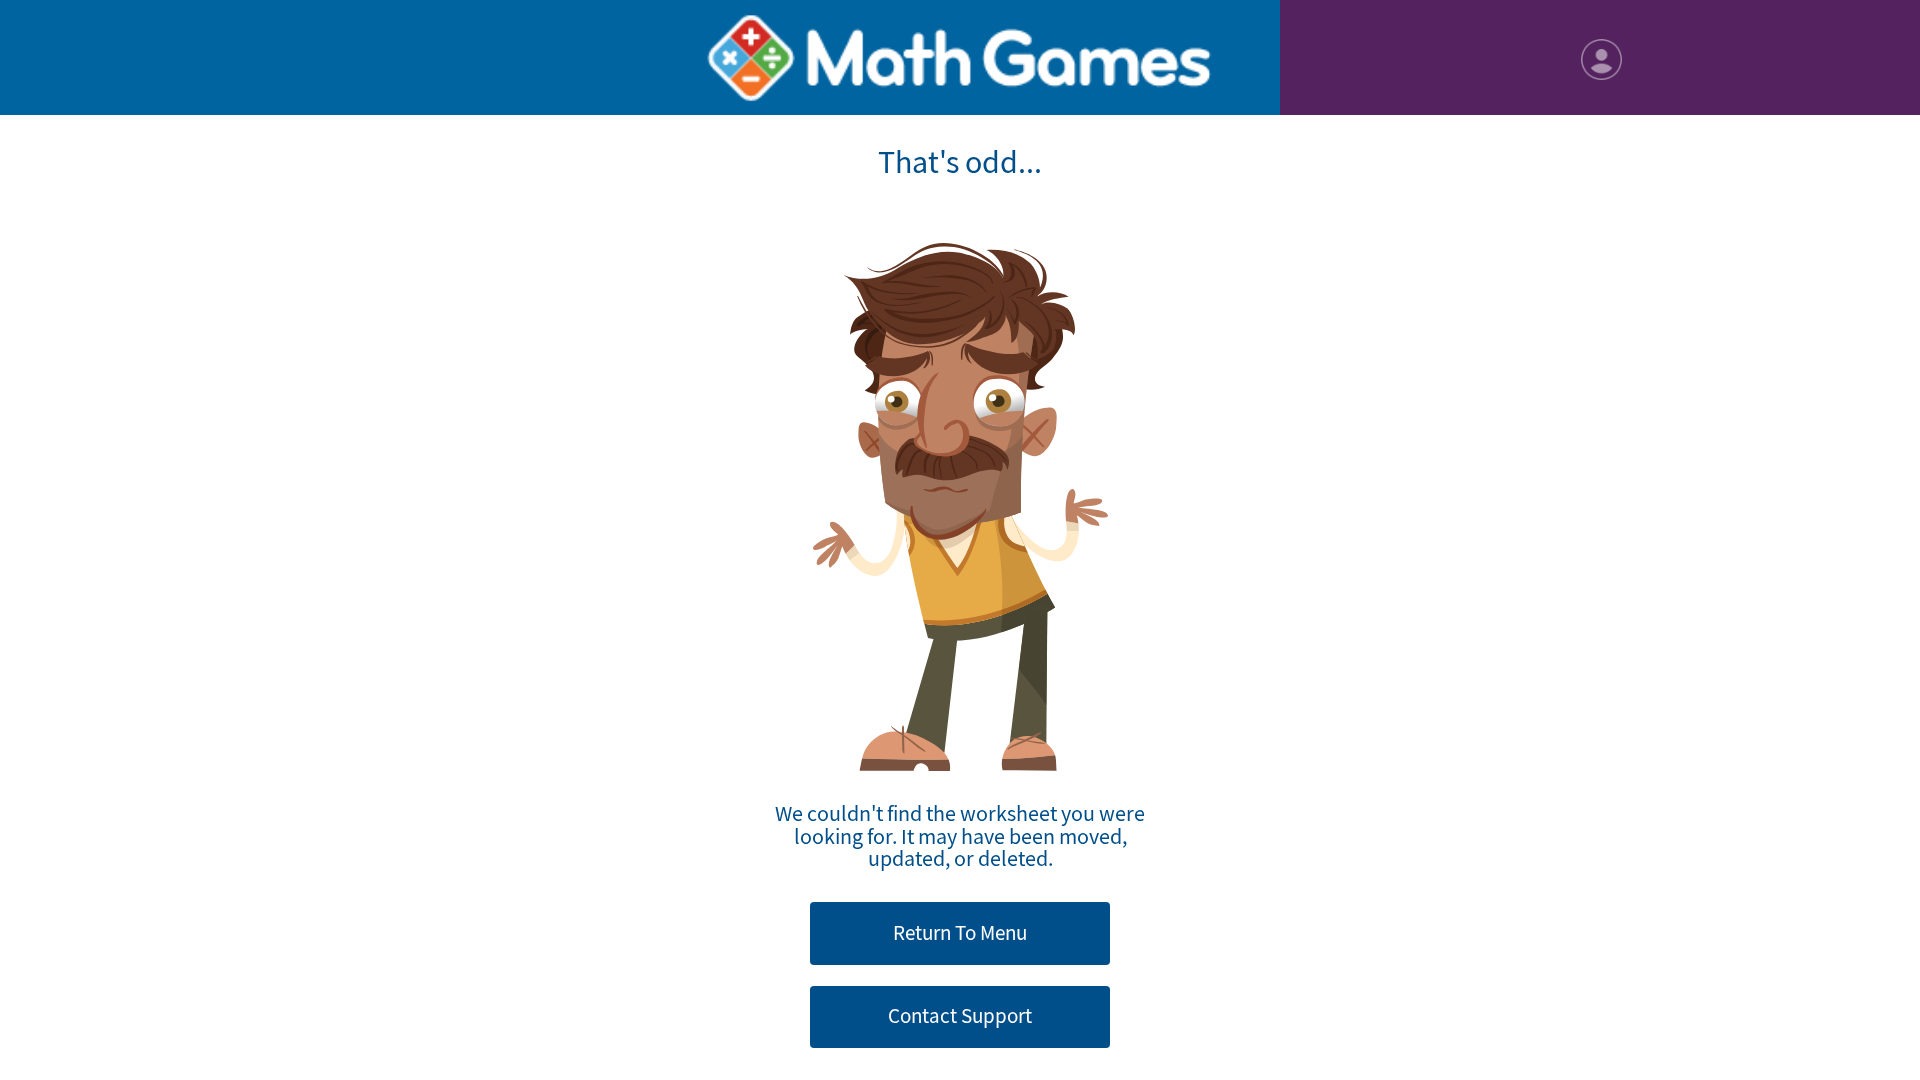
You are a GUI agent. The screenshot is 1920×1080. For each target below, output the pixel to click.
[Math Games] (960, 57)
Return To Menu (960, 933)
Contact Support (960, 1016)
